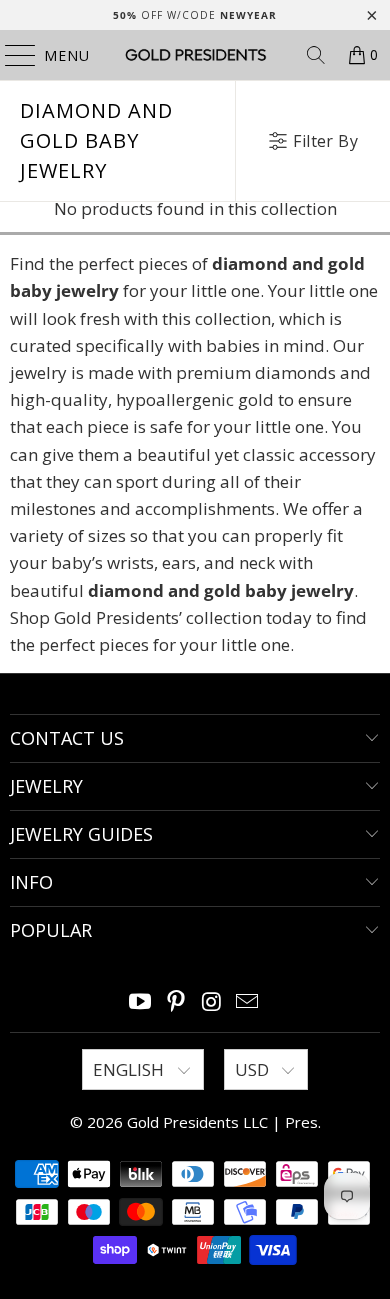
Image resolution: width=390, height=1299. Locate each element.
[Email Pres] (248, 1002)
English (130, 1069)
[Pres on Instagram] (212, 1002)
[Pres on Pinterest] (176, 1002)
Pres (301, 1122)
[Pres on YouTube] (141, 1002)
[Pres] (195, 55)
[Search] (316, 55)
